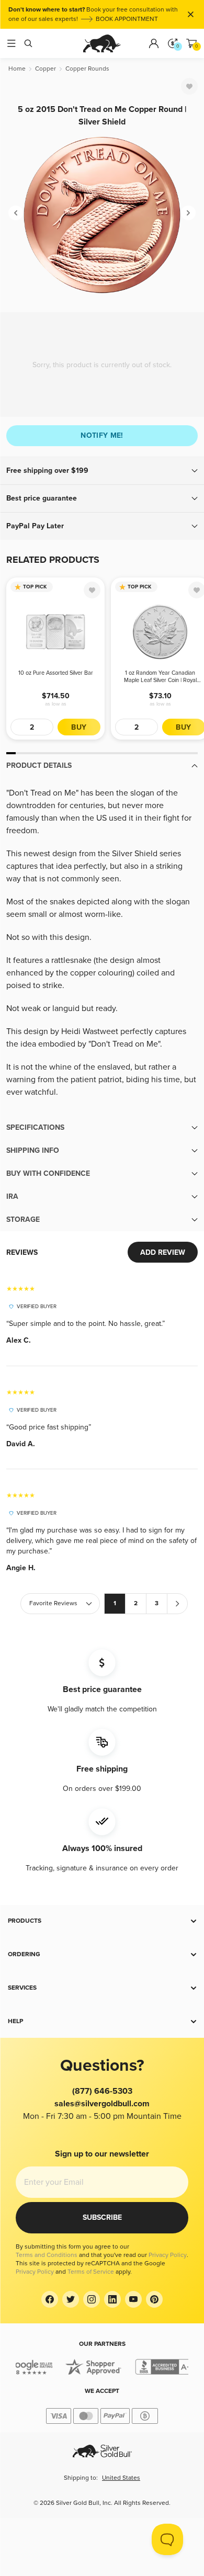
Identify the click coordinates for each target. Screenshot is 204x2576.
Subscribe (102, 2217)
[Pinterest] (154, 2299)
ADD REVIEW (163, 1252)
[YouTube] (133, 2299)
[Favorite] (189, 86)
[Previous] (16, 213)
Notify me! (102, 435)
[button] (102, 471)
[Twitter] (71, 2299)
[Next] (188, 213)
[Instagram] (92, 2299)
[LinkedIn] (112, 2299)
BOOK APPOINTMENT (127, 19)
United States (121, 2478)
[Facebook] (50, 2299)
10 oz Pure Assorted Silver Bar (56, 673)
